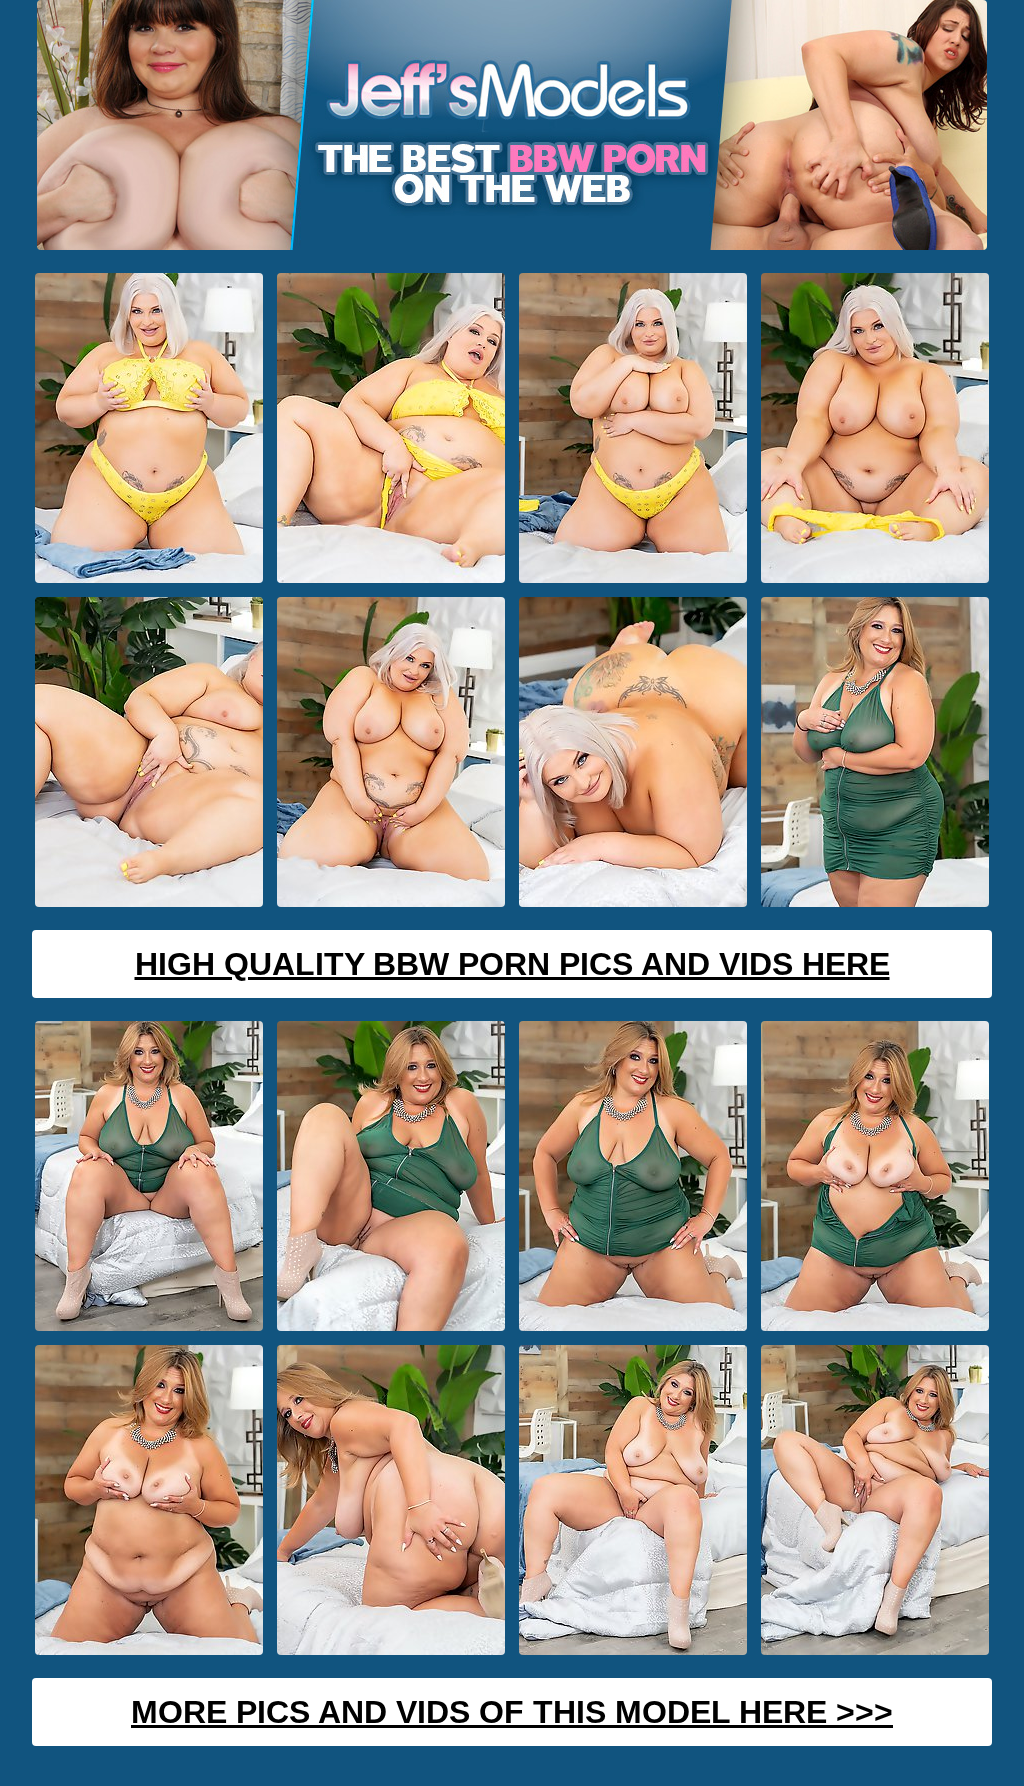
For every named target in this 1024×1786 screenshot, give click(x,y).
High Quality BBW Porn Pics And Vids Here (512, 964)
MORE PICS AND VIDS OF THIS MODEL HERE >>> (512, 1712)
